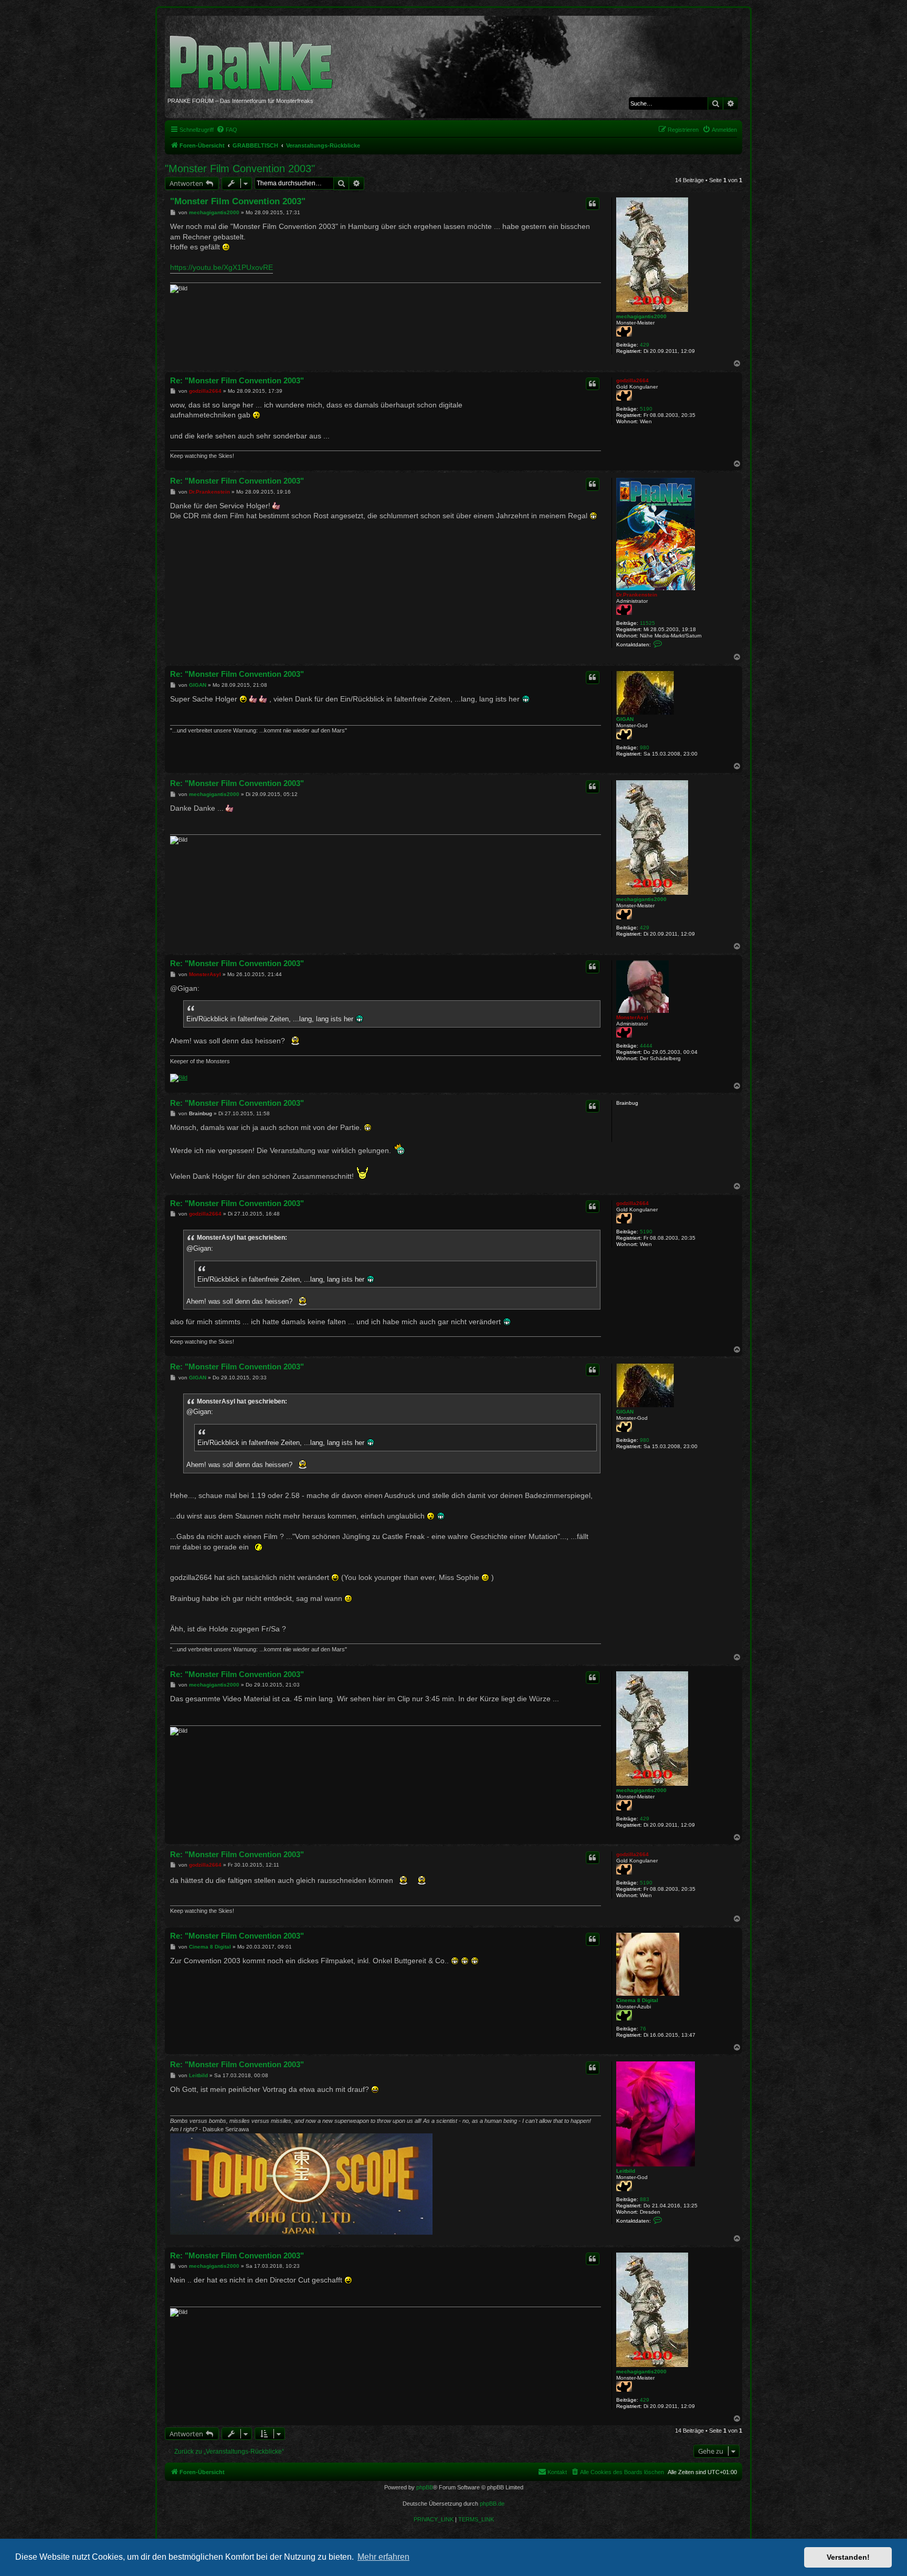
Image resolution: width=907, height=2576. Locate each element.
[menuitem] (227, 130)
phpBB (425, 2487)
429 (645, 345)
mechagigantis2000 (641, 316)
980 (645, 747)
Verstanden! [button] (848, 2557)
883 (645, 2199)
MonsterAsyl (632, 1017)
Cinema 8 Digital (637, 2000)
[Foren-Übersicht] (255, 58)
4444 (646, 1046)
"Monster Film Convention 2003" (240, 169)
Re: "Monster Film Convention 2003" (237, 380)
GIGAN (625, 719)
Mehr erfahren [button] (383, 2557)
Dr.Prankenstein (637, 595)
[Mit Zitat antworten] (593, 204)
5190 (646, 409)
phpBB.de (492, 2504)
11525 (647, 623)
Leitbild (626, 2171)
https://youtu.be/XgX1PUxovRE (222, 267)
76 (643, 2029)
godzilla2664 (632, 380)
